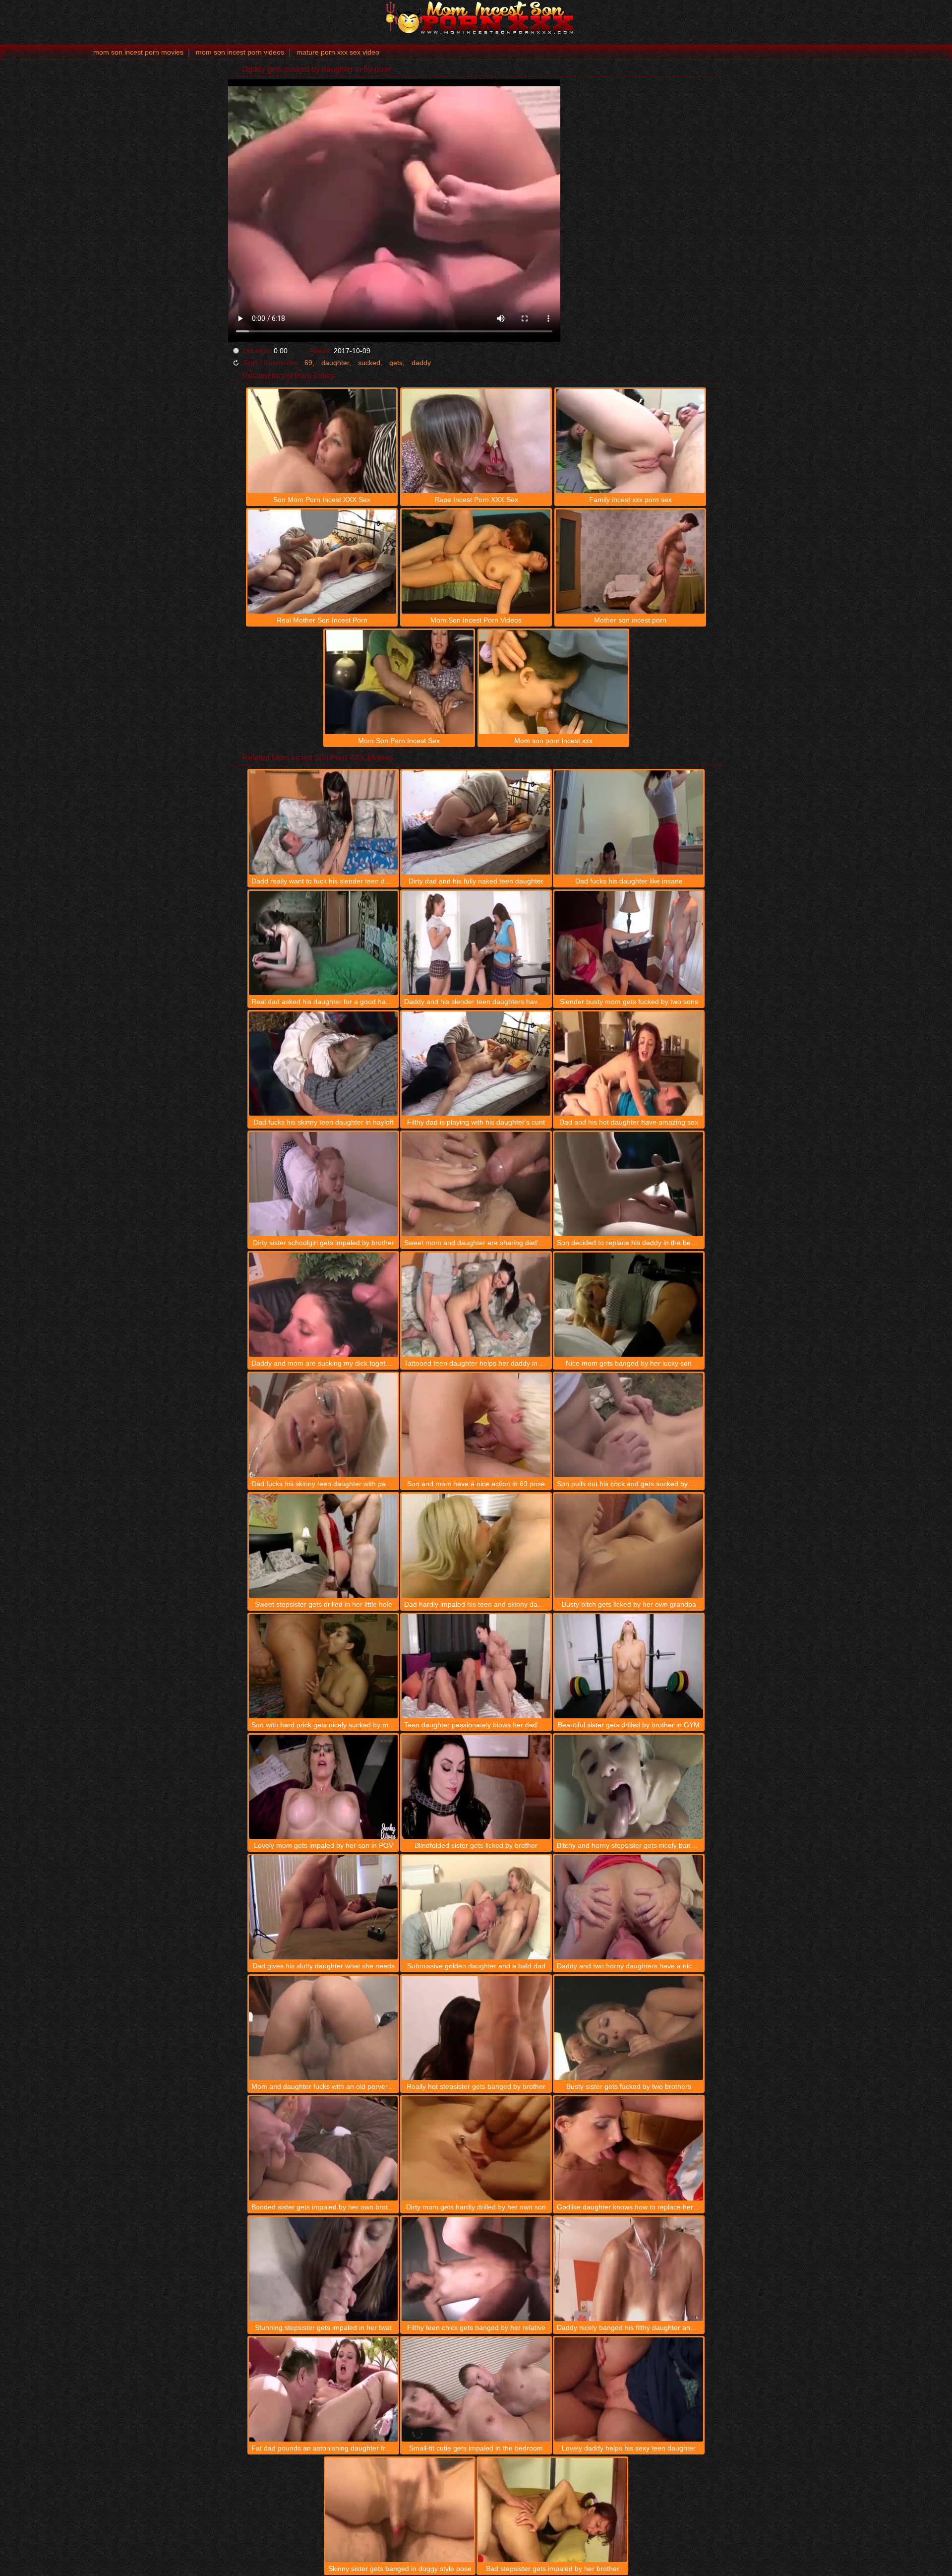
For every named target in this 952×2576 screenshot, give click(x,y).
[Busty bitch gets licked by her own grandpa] (629, 1546)
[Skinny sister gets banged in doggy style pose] (400, 2510)
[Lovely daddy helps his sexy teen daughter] (629, 2389)
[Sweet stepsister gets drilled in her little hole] (323, 1546)
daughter (335, 363)
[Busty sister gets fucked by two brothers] (629, 2028)
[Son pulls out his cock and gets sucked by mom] (629, 1425)
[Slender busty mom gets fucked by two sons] (629, 943)
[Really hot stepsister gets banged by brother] (476, 2028)
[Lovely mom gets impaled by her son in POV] (323, 1787)
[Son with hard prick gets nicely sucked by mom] (323, 1666)
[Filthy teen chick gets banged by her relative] (476, 2269)
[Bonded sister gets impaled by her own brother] (323, 2148)
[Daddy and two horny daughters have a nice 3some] (629, 1907)
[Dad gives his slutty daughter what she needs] (323, 1907)
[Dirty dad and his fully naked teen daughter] (476, 822)
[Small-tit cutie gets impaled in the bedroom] (476, 2389)
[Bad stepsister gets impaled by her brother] (552, 2510)
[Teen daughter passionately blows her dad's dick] (476, 1666)
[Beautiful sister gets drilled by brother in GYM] (629, 1666)
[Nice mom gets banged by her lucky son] (629, 1305)
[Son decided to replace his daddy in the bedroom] (629, 1184)
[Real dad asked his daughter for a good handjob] (323, 943)
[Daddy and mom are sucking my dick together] (323, 1305)
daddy (421, 363)
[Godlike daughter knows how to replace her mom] (629, 2148)
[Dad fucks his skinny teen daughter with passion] (323, 1425)
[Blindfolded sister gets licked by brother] (476, 1787)
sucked (369, 363)
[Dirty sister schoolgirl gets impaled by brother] (323, 1184)
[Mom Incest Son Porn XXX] (476, 17)
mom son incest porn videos (240, 52)
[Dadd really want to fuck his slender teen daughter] (323, 822)
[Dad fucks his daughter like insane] (629, 822)
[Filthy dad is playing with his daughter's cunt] (476, 1064)
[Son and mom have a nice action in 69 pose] (476, 1425)
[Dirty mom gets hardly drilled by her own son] (476, 2148)
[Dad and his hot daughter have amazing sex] (629, 1064)
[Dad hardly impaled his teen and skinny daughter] (476, 1546)
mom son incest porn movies (138, 52)
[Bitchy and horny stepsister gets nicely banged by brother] (629, 1787)
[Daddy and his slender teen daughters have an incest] (476, 943)
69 (308, 363)
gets (396, 363)
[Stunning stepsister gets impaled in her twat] (323, 2269)
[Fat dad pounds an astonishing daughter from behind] (323, 2389)
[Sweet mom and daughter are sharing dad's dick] (476, 1184)
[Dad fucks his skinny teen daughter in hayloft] (323, 1064)
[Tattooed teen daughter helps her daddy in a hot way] (476, 1305)
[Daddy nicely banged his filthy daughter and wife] (629, 2269)
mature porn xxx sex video (338, 52)
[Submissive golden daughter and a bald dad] (476, 1907)
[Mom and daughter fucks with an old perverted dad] (323, 2028)
